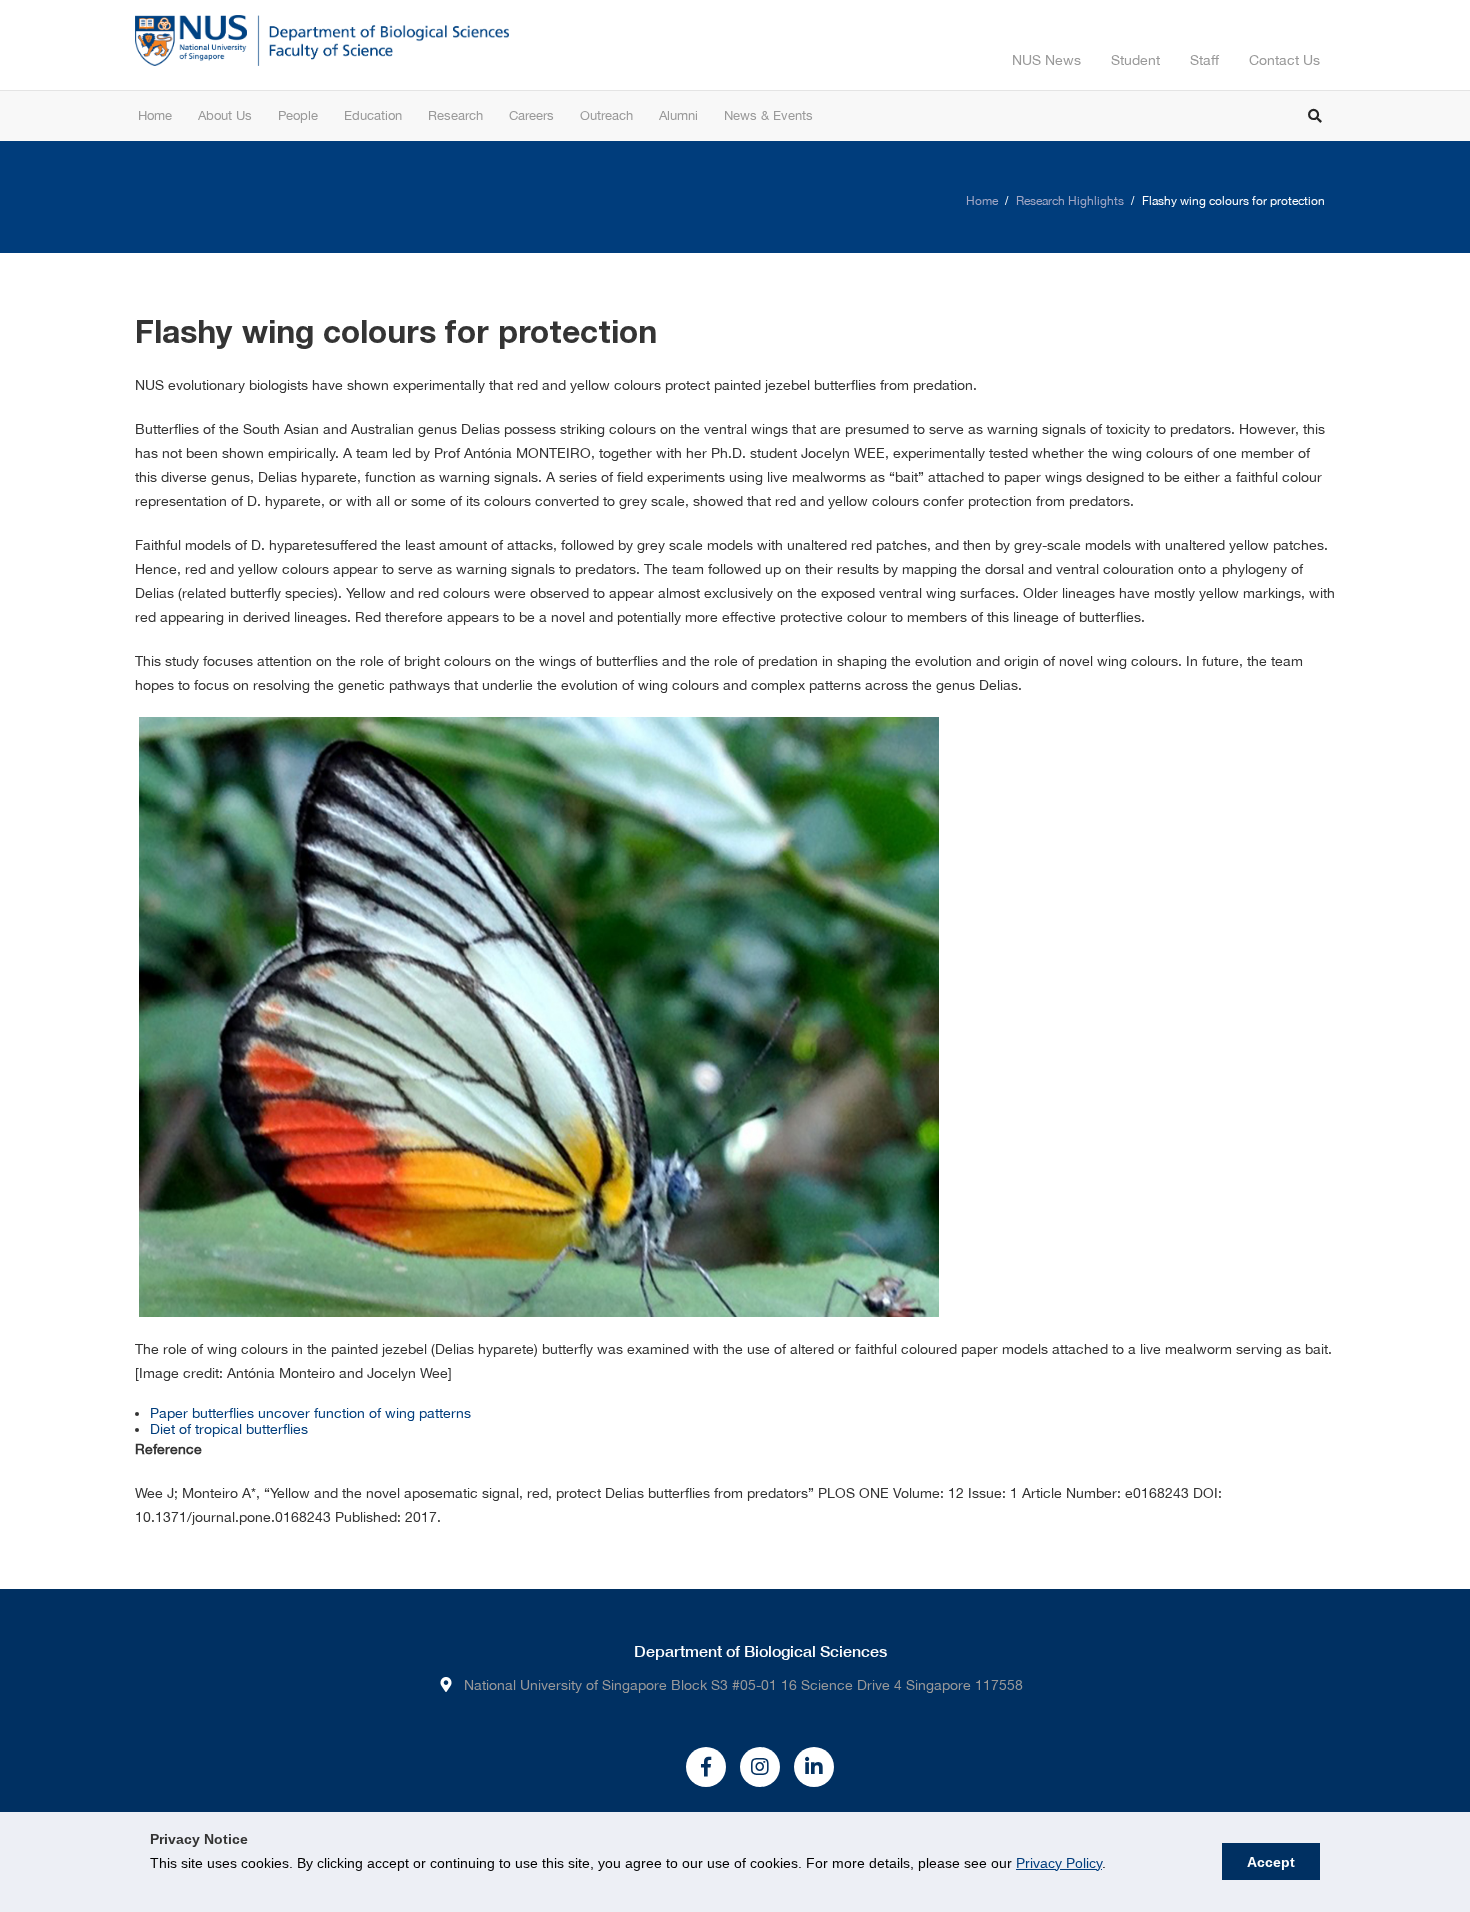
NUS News (1046, 60)
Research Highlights (1070, 201)
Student (1135, 60)
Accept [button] (1271, 1862)
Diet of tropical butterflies (229, 1429)
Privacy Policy (1059, 1863)
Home (982, 201)
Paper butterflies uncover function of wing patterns (310, 1413)
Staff (1204, 60)
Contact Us (1284, 60)
